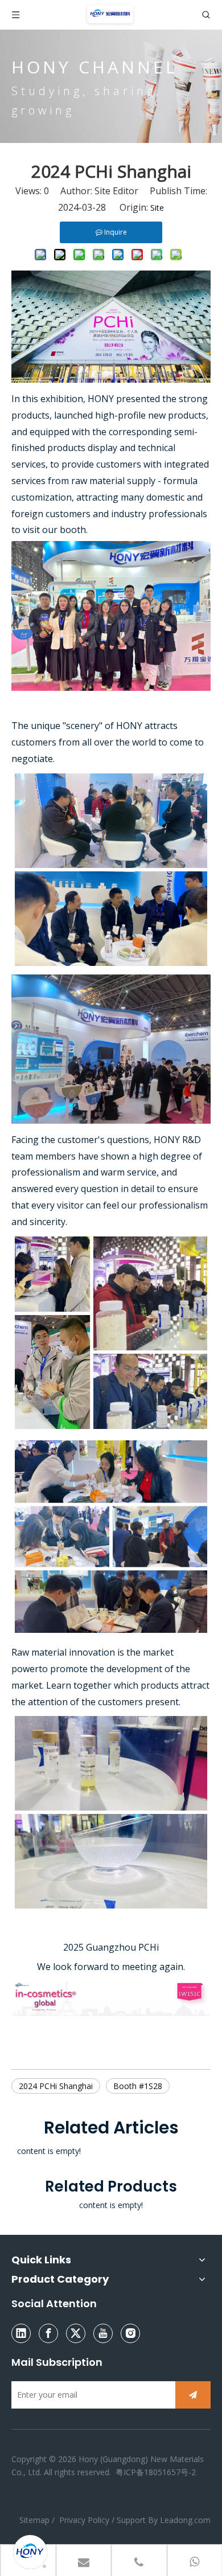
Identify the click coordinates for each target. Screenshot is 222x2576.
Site (157, 208)
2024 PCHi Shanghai (56, 2086)
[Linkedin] (21, 2333)
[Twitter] (76, 2333)
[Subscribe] (193, 2395)
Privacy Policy (84, 2520)
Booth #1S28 (138, 2086)
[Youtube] (103, 2333)
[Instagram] (130, 2333)
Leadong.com (185, 2520)
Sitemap (36, 2520)
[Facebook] (48, 2333)
